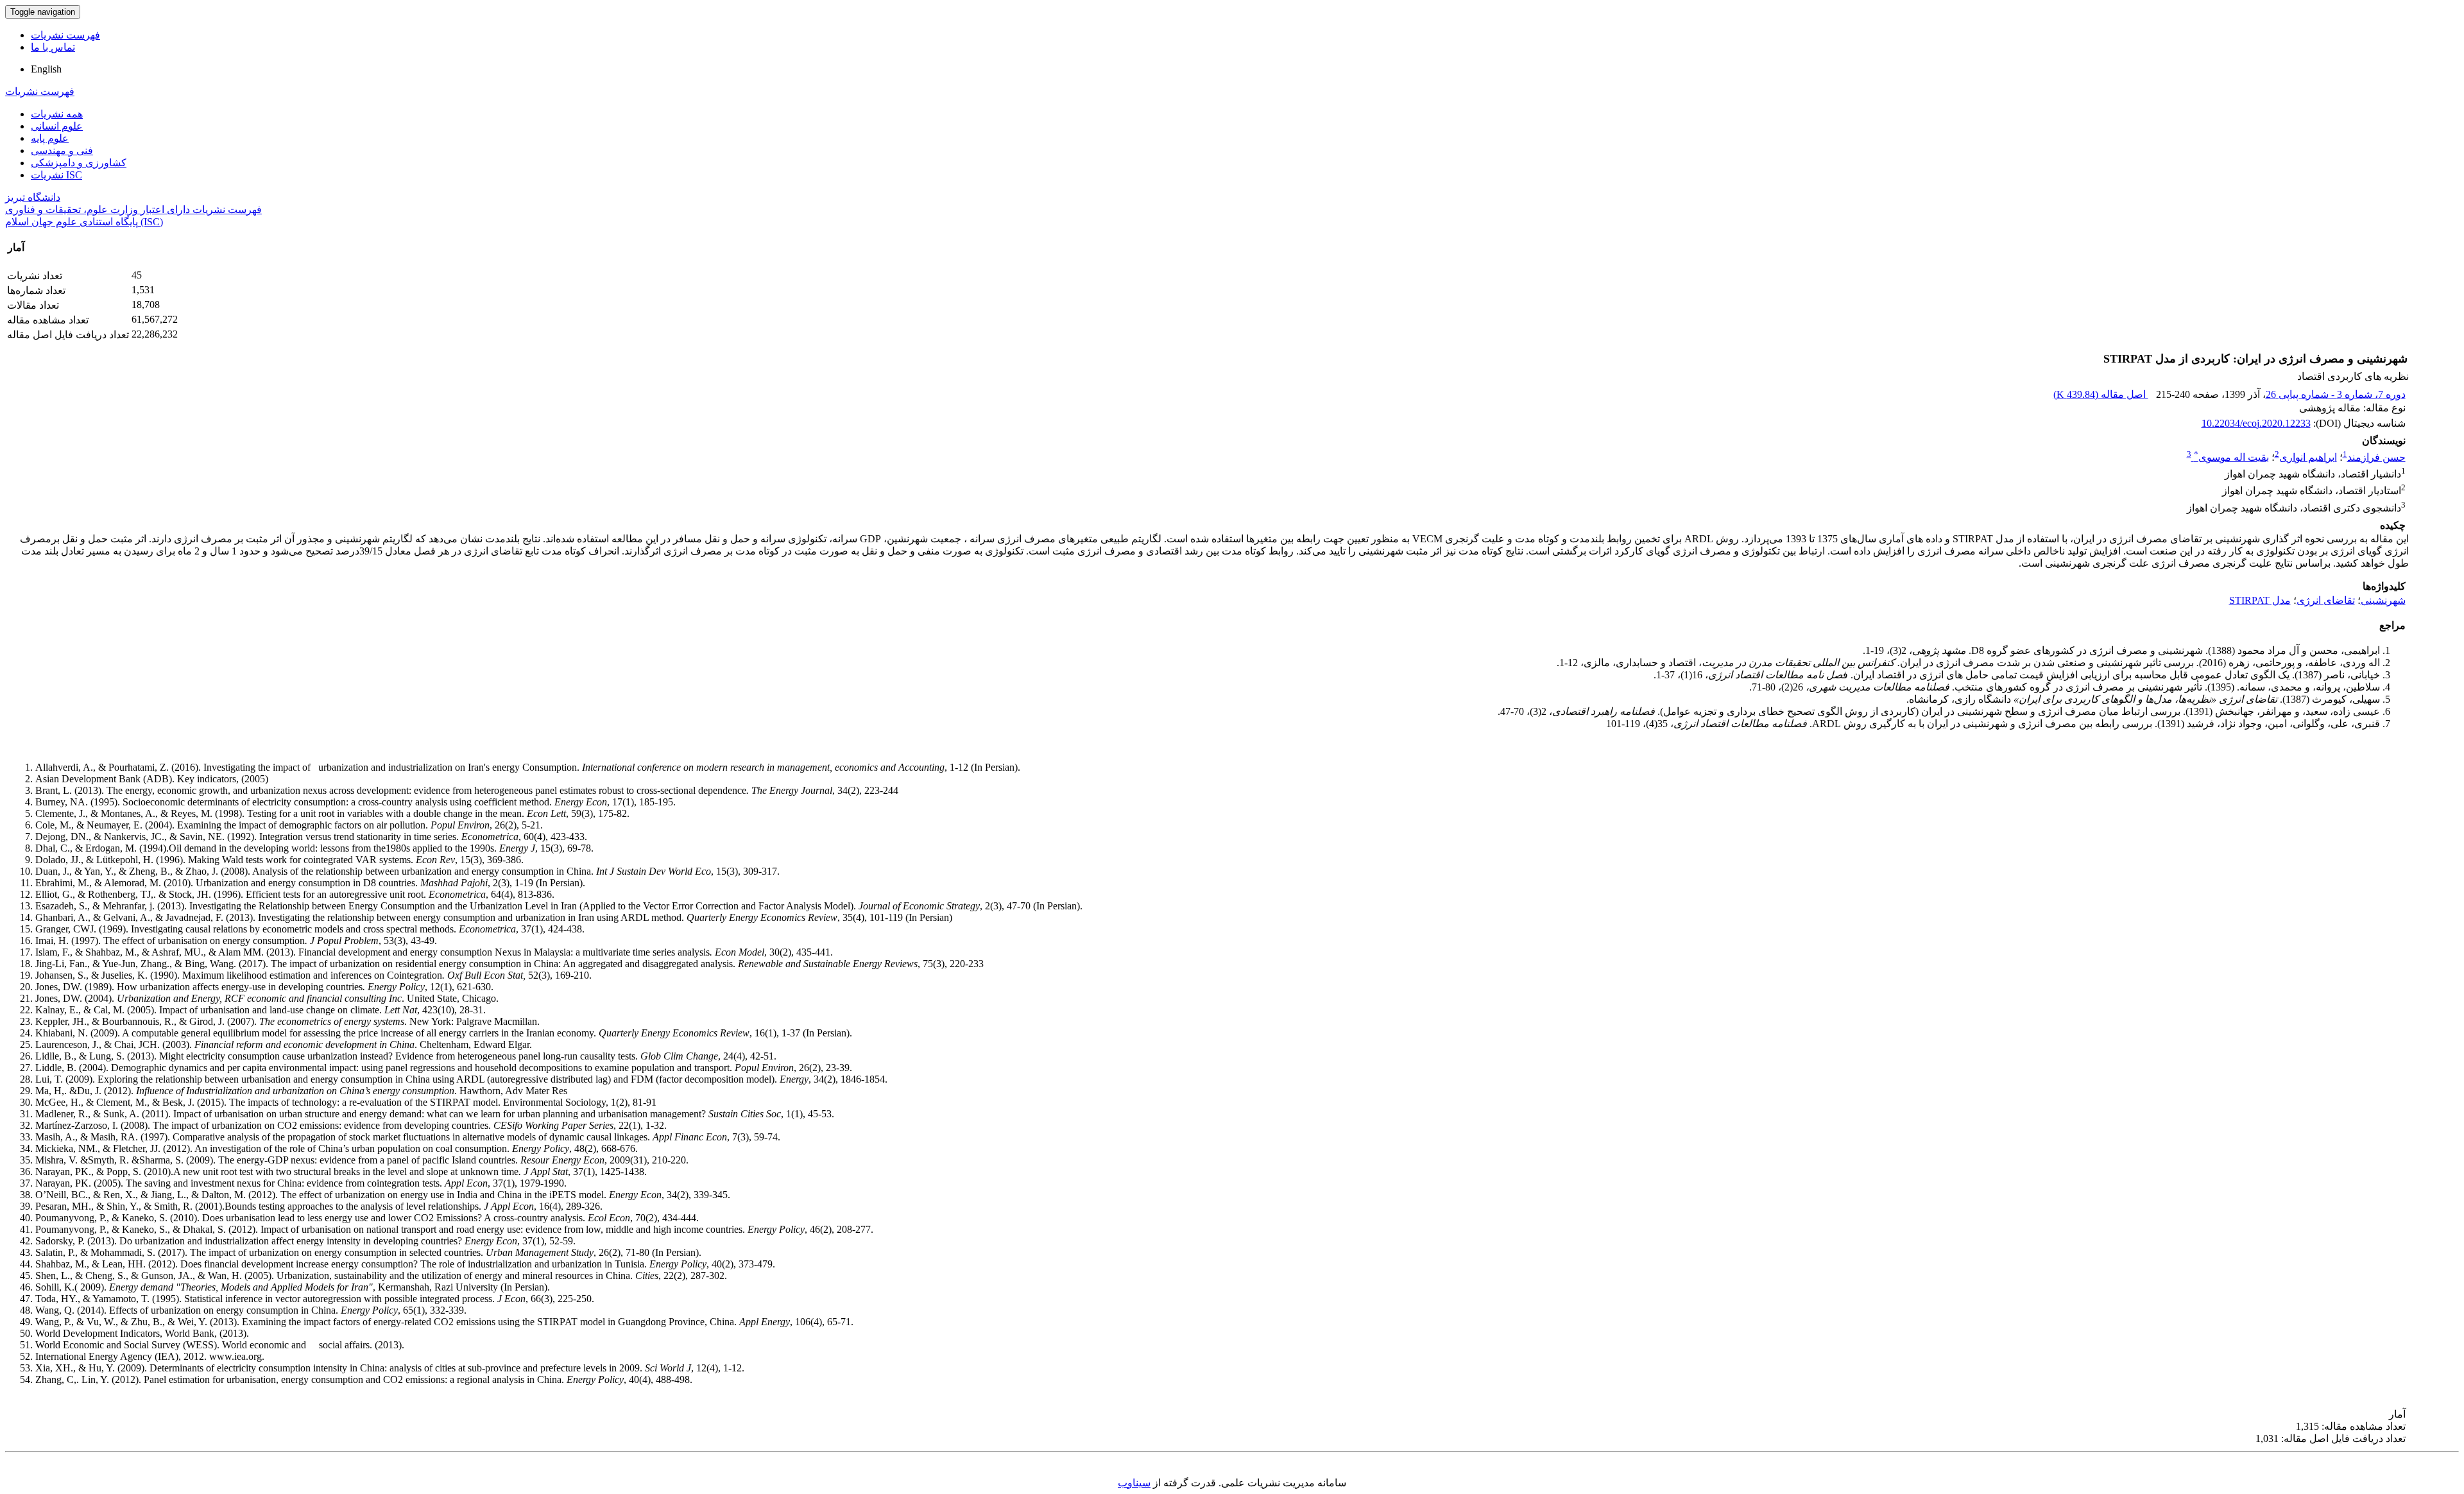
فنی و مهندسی (62, 150)
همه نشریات (57, 114)
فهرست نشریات (65, 35)
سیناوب (1134, 1483)
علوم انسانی (57, 126)
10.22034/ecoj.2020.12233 (2256, 423)
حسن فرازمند (2376, 457)
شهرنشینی (2383, 600)
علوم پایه (50, 138)
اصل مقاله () (2101, 394)
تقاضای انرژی (2326, 600)
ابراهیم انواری (2308, 457)
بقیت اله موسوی (2231, 457)
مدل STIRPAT (2260, 600)
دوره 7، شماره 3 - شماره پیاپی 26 (2336, 394)
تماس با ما (53, 47)
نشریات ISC (56, 175)
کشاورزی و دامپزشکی (79, 163)
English (46, 69)
